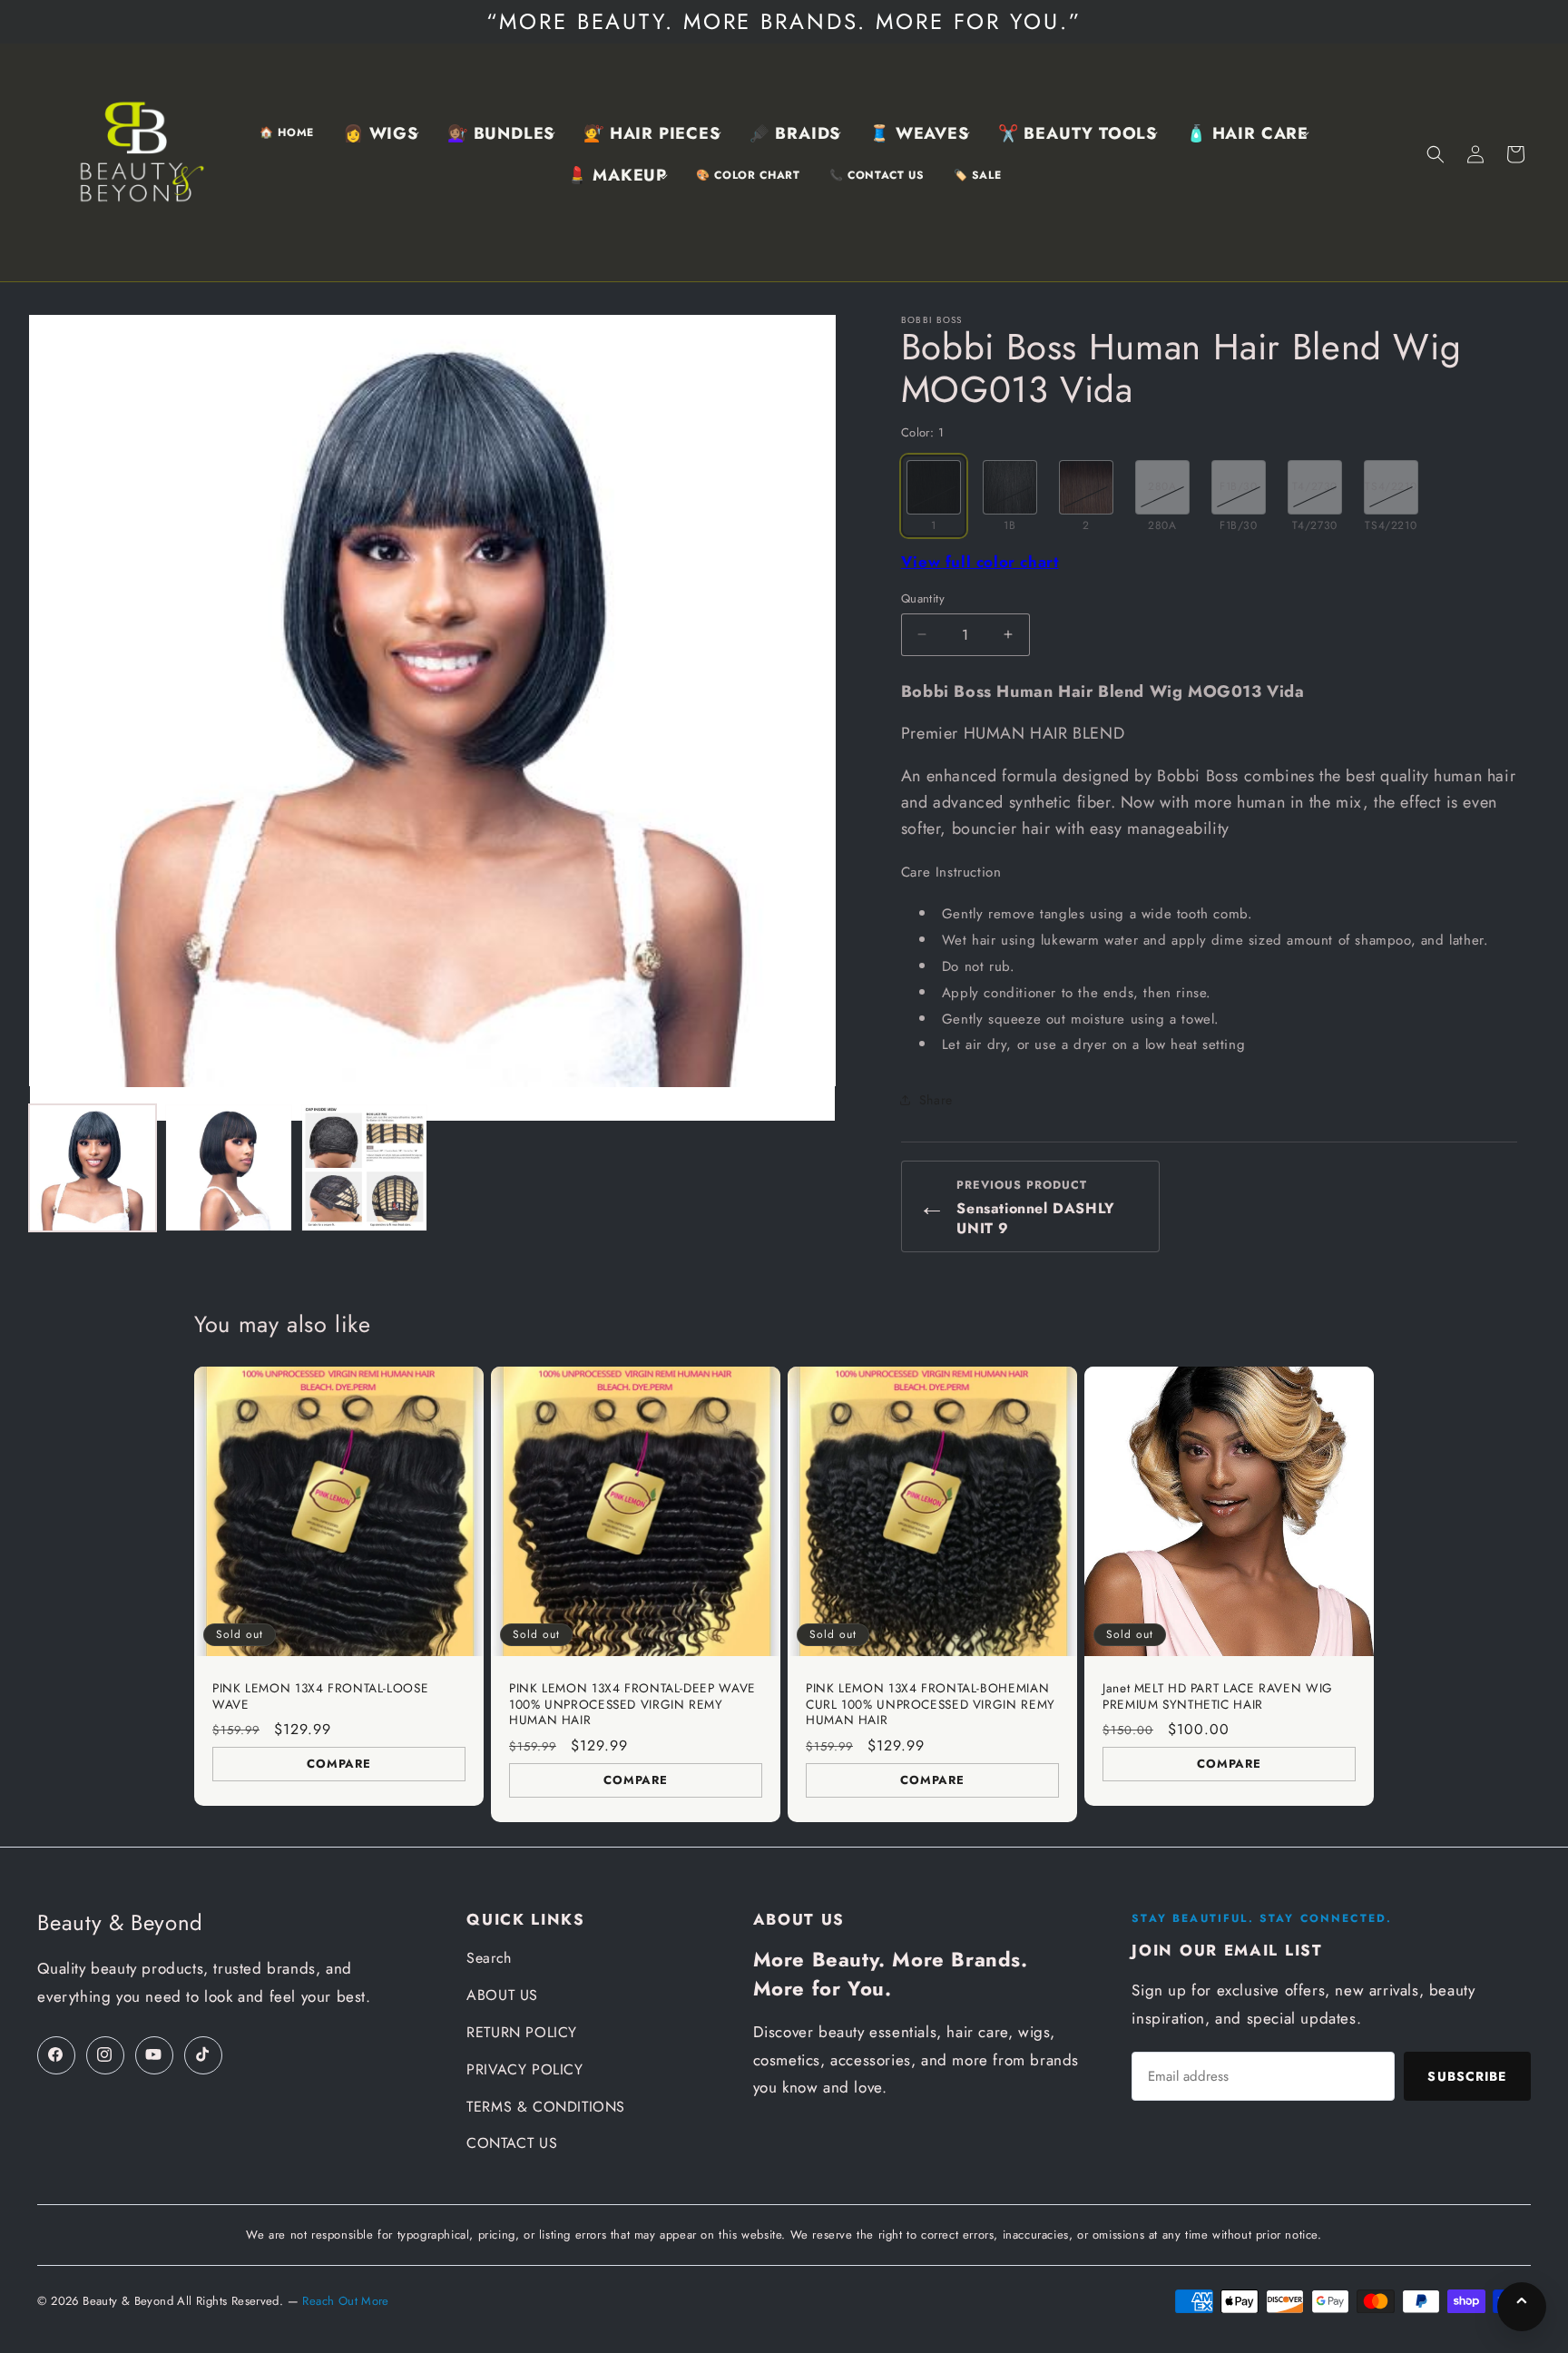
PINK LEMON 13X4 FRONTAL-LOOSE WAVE (320, 1696)
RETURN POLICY (522, 2032)
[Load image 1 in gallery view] (93, 1168)
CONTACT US (512, 2143)
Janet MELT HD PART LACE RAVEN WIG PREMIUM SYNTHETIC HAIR (1218, 1696)
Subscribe (1467, 2076)
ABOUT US (502, 1995)
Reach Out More (345, 2301)
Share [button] (936, 1100)
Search (489, 1958)
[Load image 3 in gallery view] (365, 1168)
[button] (381, 134)
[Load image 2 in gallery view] (229, 1168)
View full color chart (980, 562)
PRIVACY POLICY (524, 2069)
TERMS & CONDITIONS (546, 2107)
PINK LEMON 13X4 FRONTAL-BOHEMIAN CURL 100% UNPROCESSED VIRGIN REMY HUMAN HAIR (931, 1705)
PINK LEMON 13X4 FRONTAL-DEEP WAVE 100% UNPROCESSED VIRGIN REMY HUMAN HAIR (632, 1705)
